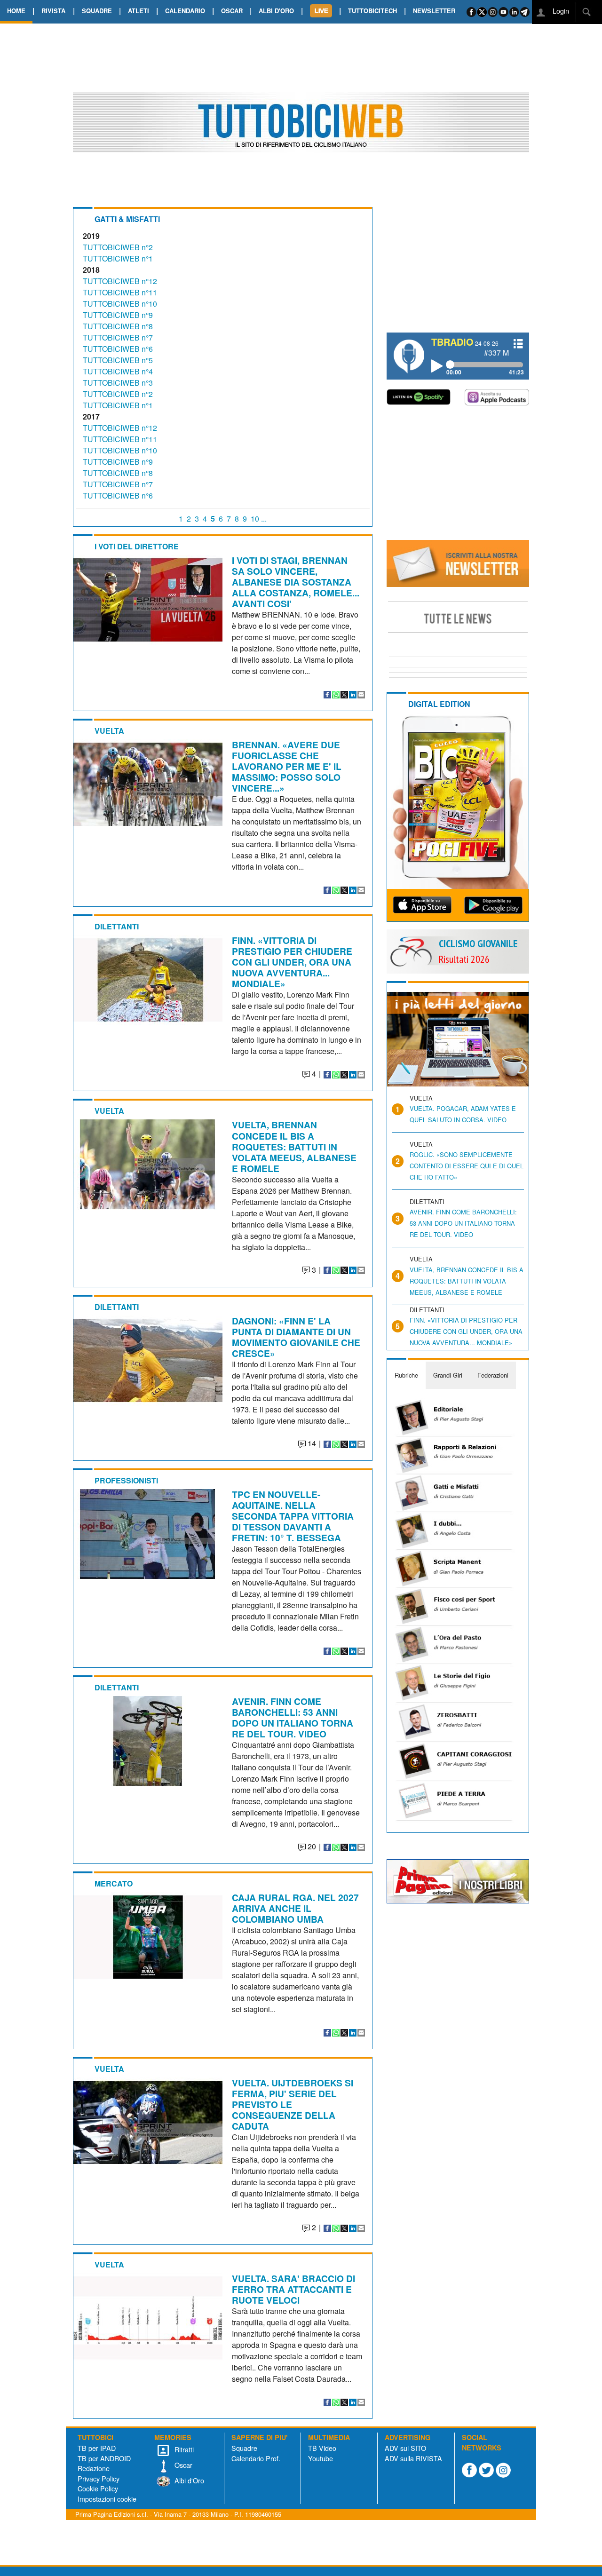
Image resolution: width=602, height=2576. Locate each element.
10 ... (259, 519)
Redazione (94, 2468)
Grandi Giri (448, 1375)
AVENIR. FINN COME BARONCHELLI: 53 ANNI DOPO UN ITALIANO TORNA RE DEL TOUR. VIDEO (293, 1717)
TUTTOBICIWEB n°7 (118, 337)
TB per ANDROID (104, 2458)
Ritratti (183, 2449)
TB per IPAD (97, 2448)
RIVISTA (53, 11)
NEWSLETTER (434, 11)
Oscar (182, 2465)
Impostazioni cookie (107, 2499)
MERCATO (114, 1883)
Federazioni (493, 1375)
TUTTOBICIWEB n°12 (120, 281)
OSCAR (232, 11)
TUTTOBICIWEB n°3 (118, 383)
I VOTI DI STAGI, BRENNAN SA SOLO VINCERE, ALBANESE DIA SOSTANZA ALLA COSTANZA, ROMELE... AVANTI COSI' (296, 582)
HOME (16, 11)
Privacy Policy (99, 2478)
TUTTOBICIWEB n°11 (120, 292)
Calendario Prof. (256, 2458)
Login (560, 11)
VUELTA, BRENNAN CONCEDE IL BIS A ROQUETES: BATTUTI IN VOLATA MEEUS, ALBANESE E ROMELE (294, 1146)
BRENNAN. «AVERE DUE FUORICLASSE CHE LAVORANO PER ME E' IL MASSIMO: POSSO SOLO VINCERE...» (287, 766)
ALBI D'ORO (276, 11)
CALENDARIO (185, 11)
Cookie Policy (98, 2488)
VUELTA (109, 731)
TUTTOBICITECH (372, 11)
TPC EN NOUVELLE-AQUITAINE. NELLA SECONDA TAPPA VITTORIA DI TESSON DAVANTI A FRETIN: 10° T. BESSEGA (293, 1516)
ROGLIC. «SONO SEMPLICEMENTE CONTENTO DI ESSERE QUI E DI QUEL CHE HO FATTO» (467, 1166)
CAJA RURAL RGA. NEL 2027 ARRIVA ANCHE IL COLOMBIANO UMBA (295, 1908)
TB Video (322, 2448)
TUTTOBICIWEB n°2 (118, 247)
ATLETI (139, 11)
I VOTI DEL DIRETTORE (137, 546)
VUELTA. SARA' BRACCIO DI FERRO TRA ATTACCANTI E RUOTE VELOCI (293, 2289)
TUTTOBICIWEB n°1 (118, 258)
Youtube (321, 2458)
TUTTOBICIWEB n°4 (118, 371)
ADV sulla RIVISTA (413, 2458)
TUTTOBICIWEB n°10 (120, 304)
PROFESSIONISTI (126, 1480)
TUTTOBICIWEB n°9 (118, 315)
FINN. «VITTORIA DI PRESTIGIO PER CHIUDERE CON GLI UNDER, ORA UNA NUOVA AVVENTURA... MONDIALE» (292, 962)
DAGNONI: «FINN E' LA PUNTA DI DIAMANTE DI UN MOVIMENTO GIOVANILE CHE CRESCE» (296, 1337)
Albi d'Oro (188, 2480)
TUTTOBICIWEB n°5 (118, 360)
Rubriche (406, 1375)
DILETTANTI (117, 926)
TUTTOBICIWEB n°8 (118, 326)
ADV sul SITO (405, 2448)
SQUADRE (97, 11)
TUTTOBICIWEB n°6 (118, 349)
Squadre (244, 2448)
